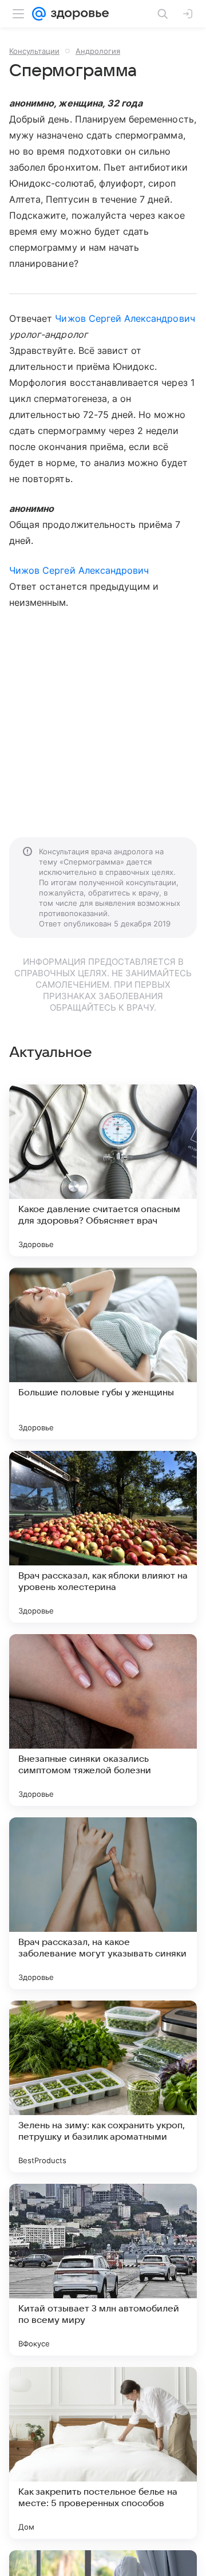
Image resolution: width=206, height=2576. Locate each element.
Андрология (98, 51)
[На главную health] (78, 14)
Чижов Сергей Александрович (125, 318)
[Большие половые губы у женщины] (103, 1354)
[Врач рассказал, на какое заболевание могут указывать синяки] (103, 1903)
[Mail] (39, 14)
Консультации (34, 51)
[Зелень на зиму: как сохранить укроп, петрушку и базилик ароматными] (103, 2086)
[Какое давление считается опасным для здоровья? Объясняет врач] (103, 1170)
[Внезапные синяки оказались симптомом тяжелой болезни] (103, 1720)
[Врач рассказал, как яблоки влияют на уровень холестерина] (103, 1537)
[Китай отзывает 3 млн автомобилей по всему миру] (103, 2270)
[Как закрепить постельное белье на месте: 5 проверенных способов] (103, 2453)
